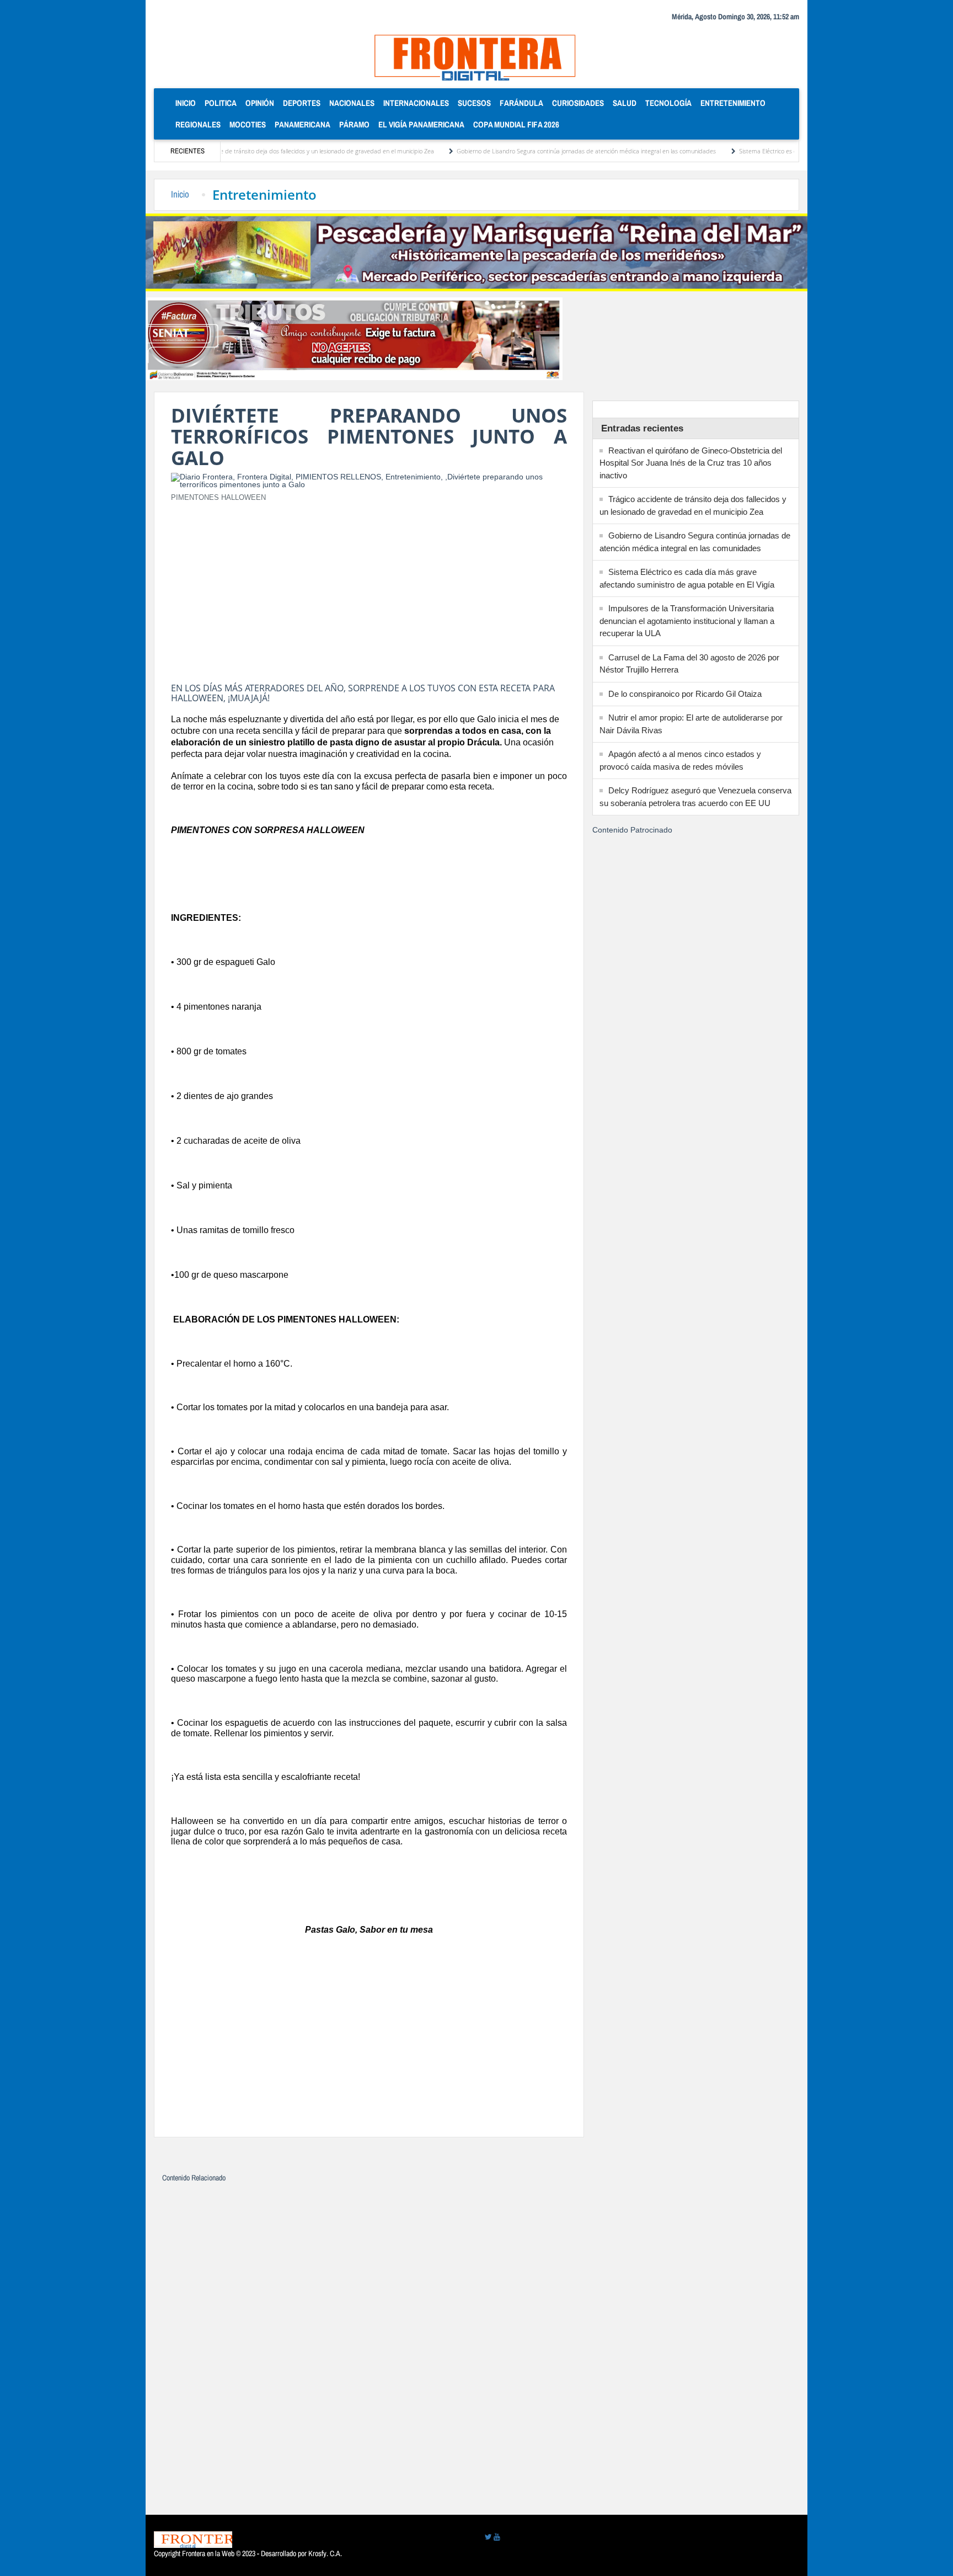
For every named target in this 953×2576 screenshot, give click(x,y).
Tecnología (668, 103)
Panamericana (303, 124)
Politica (221, 103)
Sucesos (474, 103)
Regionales (198, 124)
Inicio (188, 103)
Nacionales (352, 103)
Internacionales (416, 103)
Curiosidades (578, 103)
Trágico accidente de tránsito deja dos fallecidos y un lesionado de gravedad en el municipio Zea (248, 151)
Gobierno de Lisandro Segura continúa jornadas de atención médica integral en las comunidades (530, 151)
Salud (625, 103)
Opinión (260, 103)
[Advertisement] (369, 589)
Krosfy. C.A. (325, 2553)
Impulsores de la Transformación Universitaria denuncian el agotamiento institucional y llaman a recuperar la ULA (687, 621)
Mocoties (248, 124)
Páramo (354, 124)
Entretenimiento (733, 103)
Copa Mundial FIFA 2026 (516, 124)
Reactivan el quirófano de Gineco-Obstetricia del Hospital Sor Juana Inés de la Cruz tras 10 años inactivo (691, 463)
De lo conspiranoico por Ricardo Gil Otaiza (685, 694)
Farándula (521, 103)
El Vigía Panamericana (421, 124)
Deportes (302, 103)
